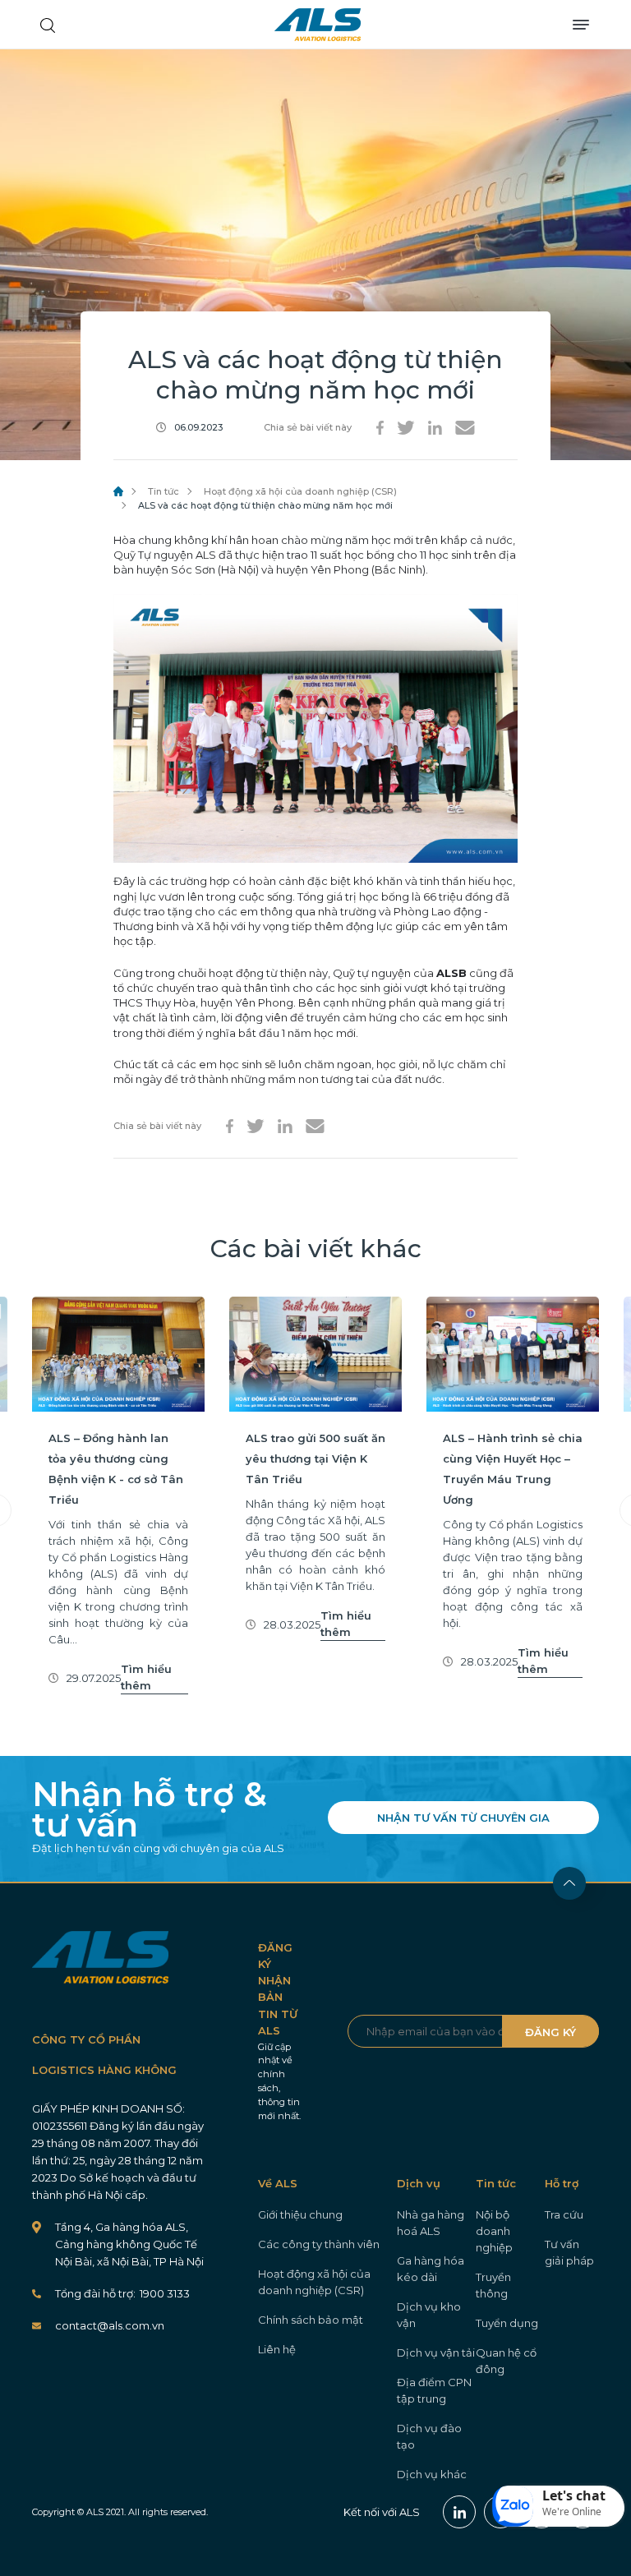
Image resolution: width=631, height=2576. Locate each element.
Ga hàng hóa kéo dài (431, 2269)
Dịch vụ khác (432, 2474)
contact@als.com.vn (110, 2325)
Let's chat (574, 2495)
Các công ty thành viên (319, 2244)
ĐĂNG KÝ (550, 2032)
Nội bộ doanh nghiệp (494, 2231)
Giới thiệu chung (300, 2214)
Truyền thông (493, 2285)
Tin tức (164, 491)
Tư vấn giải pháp (569, 2252)
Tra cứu (564, 2214)
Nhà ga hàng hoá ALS (431, 2223)
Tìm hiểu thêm (146, 1677)
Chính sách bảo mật (311, 2320)
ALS (318, 25)
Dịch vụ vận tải (436, 2353)
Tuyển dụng (507, 2323)
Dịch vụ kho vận (429, 2315)
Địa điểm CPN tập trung (434, 2390)
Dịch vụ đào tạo (429, 2436)
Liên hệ (277, 2349)
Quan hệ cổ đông (506, 2361)
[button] (559, 2506)
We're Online (572, 2511)
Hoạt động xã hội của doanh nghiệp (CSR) (300, 491)
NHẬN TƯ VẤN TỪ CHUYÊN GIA (463, 1818)
